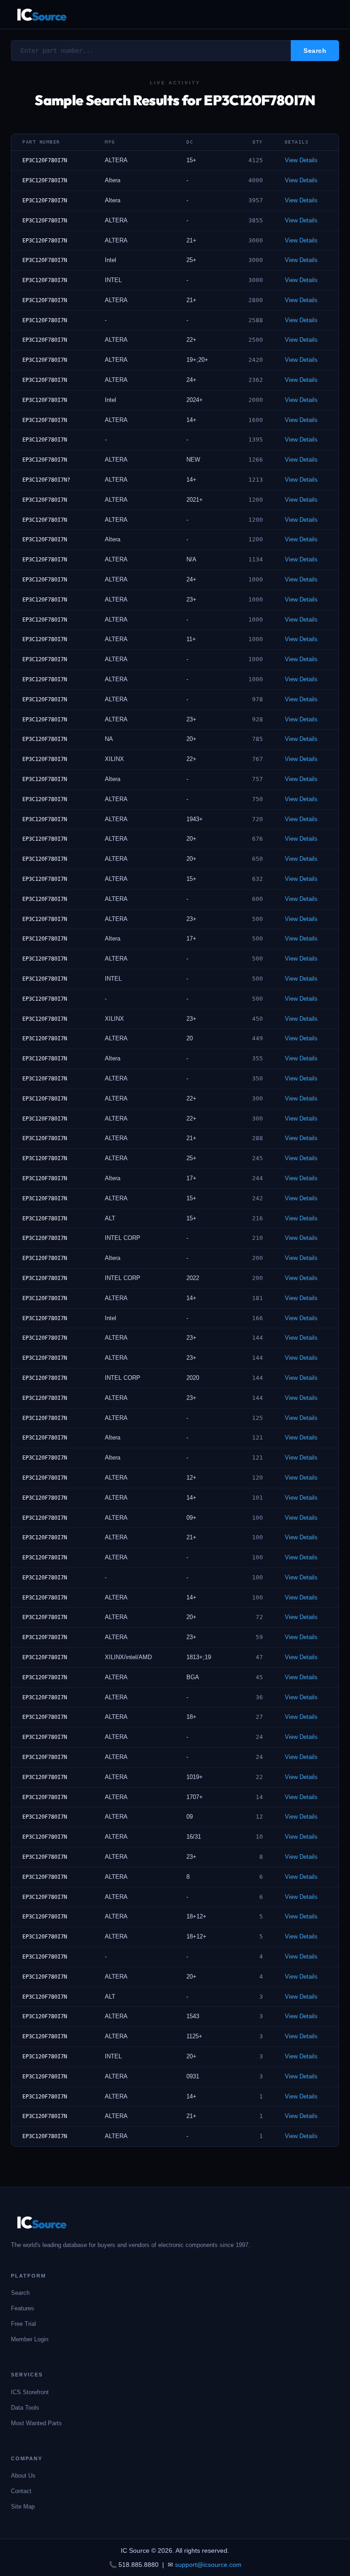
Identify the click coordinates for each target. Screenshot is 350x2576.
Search (20, 2293)
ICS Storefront (30, 2392)
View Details (301, 160)
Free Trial (23, 2324)
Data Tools (25, 2408)
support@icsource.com (208, 2565)
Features (23, 2308)
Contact (21, 2491)
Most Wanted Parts (36, 2423)
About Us (23, 2476)
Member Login (30, 2339)
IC (41, 14)
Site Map (23, 2507)
